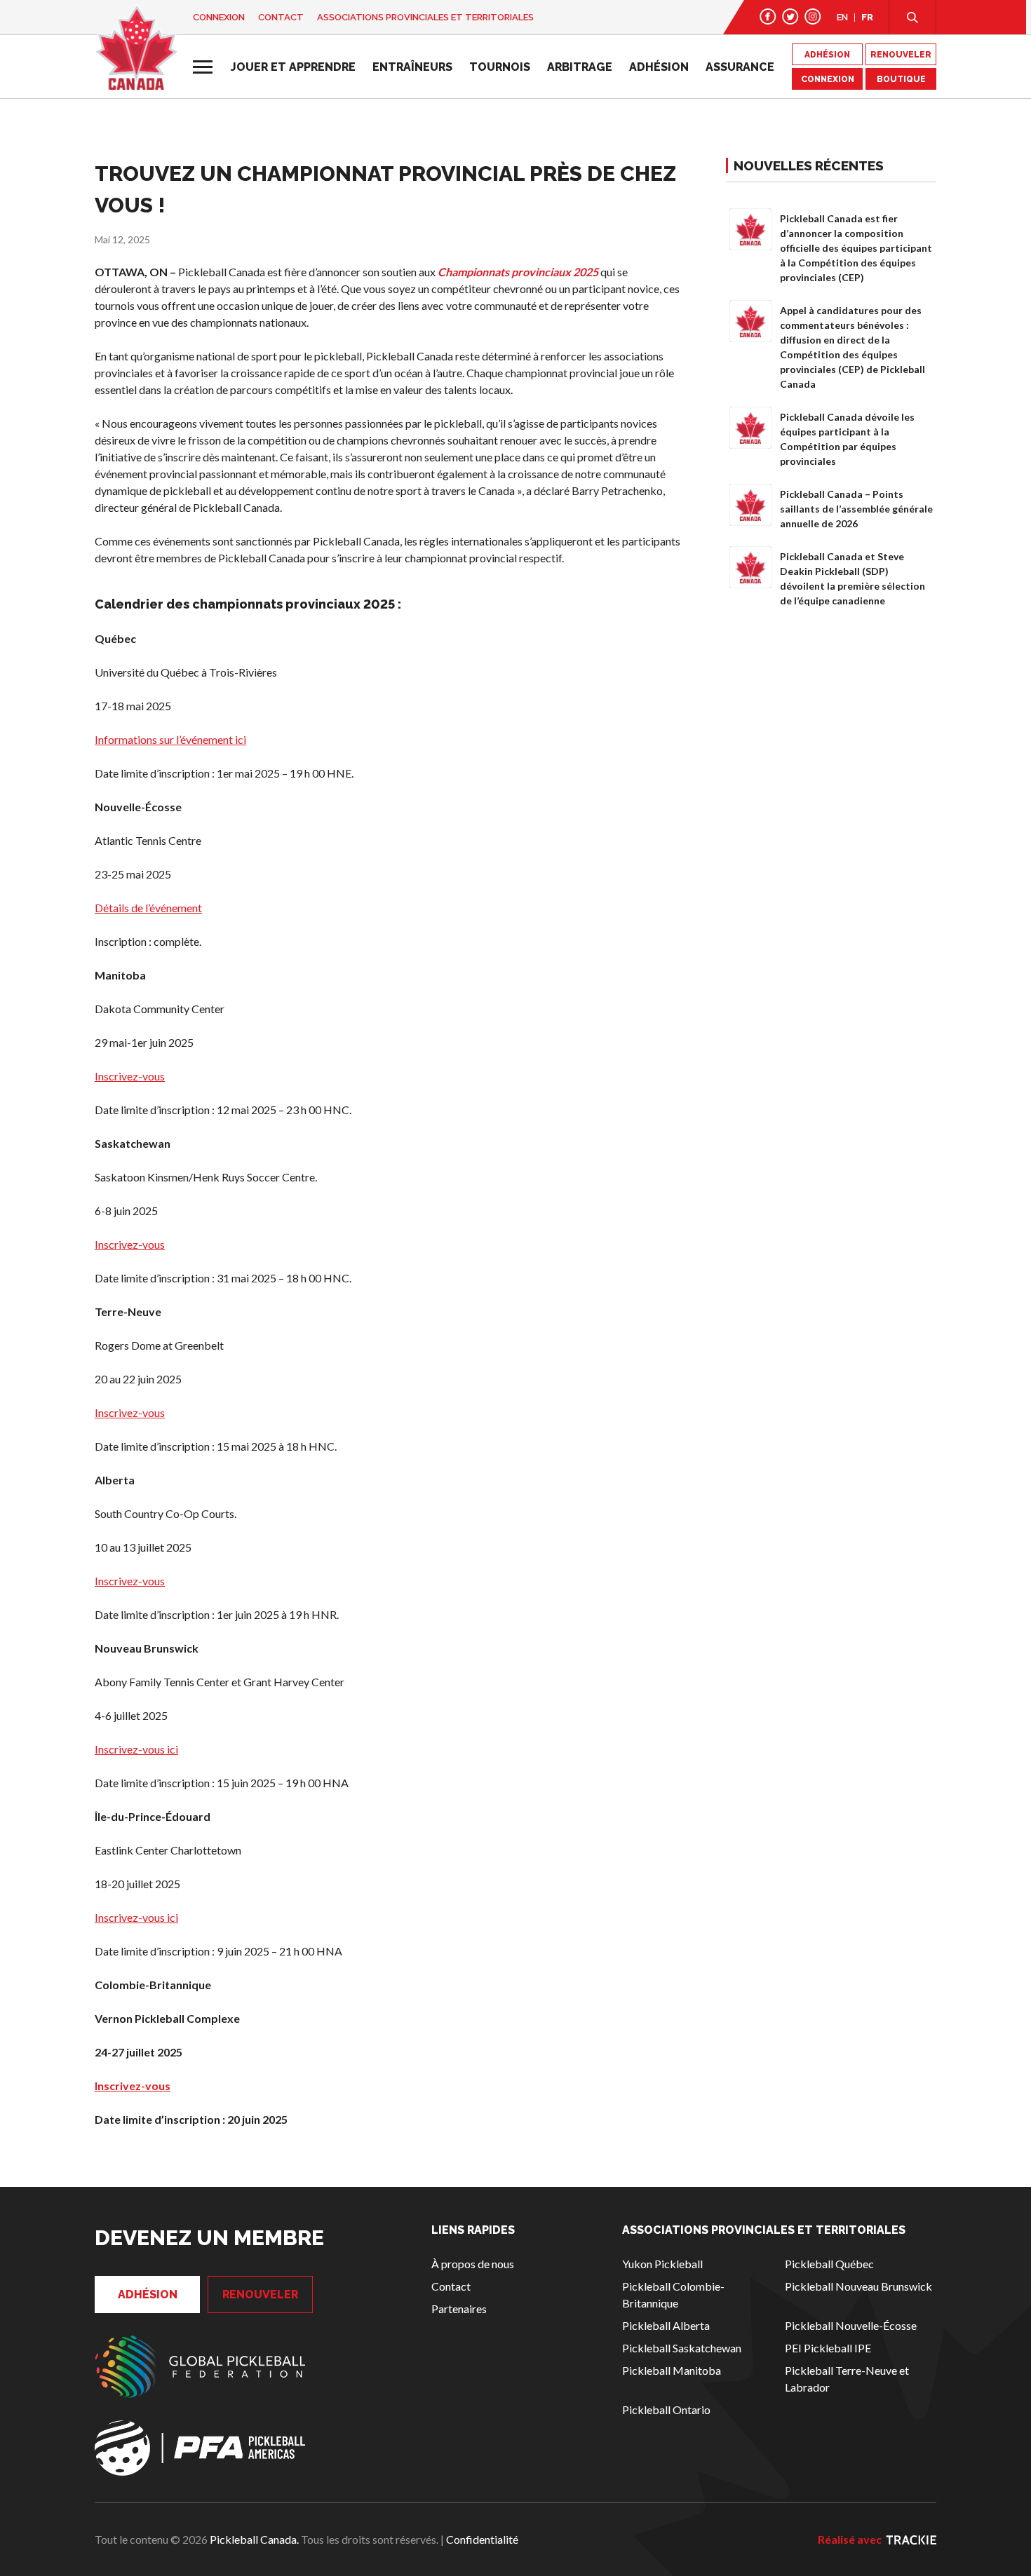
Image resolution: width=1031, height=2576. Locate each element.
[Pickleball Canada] (136, 48)
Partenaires (459, 2309)
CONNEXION (828, 79)
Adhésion (659, 67)
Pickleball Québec (829, 2264)
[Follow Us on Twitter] (790, 16)
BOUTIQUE (901, 79)
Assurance (740, 67)
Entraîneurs (412, 67)
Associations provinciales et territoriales (425, 17)
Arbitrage (580, 67)
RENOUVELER (901, 55)
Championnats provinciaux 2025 (518, 272)
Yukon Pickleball (662, 2264)
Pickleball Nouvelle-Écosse (851, 2325)
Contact (281, 17)
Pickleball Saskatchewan (682, 2348)
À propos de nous (473, 2264)
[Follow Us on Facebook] (768, 16)
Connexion (219, 17)
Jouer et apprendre (293, 67)
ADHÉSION (827, 55)
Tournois (500, 67)
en (842, 17)
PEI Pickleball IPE (828, 2348)
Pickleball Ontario (666, 2409)
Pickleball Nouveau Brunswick (858, 2286)
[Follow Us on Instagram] (813, 16)
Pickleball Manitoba (672, 2370)
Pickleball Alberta (666, 2325)
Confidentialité (482, 2539)
